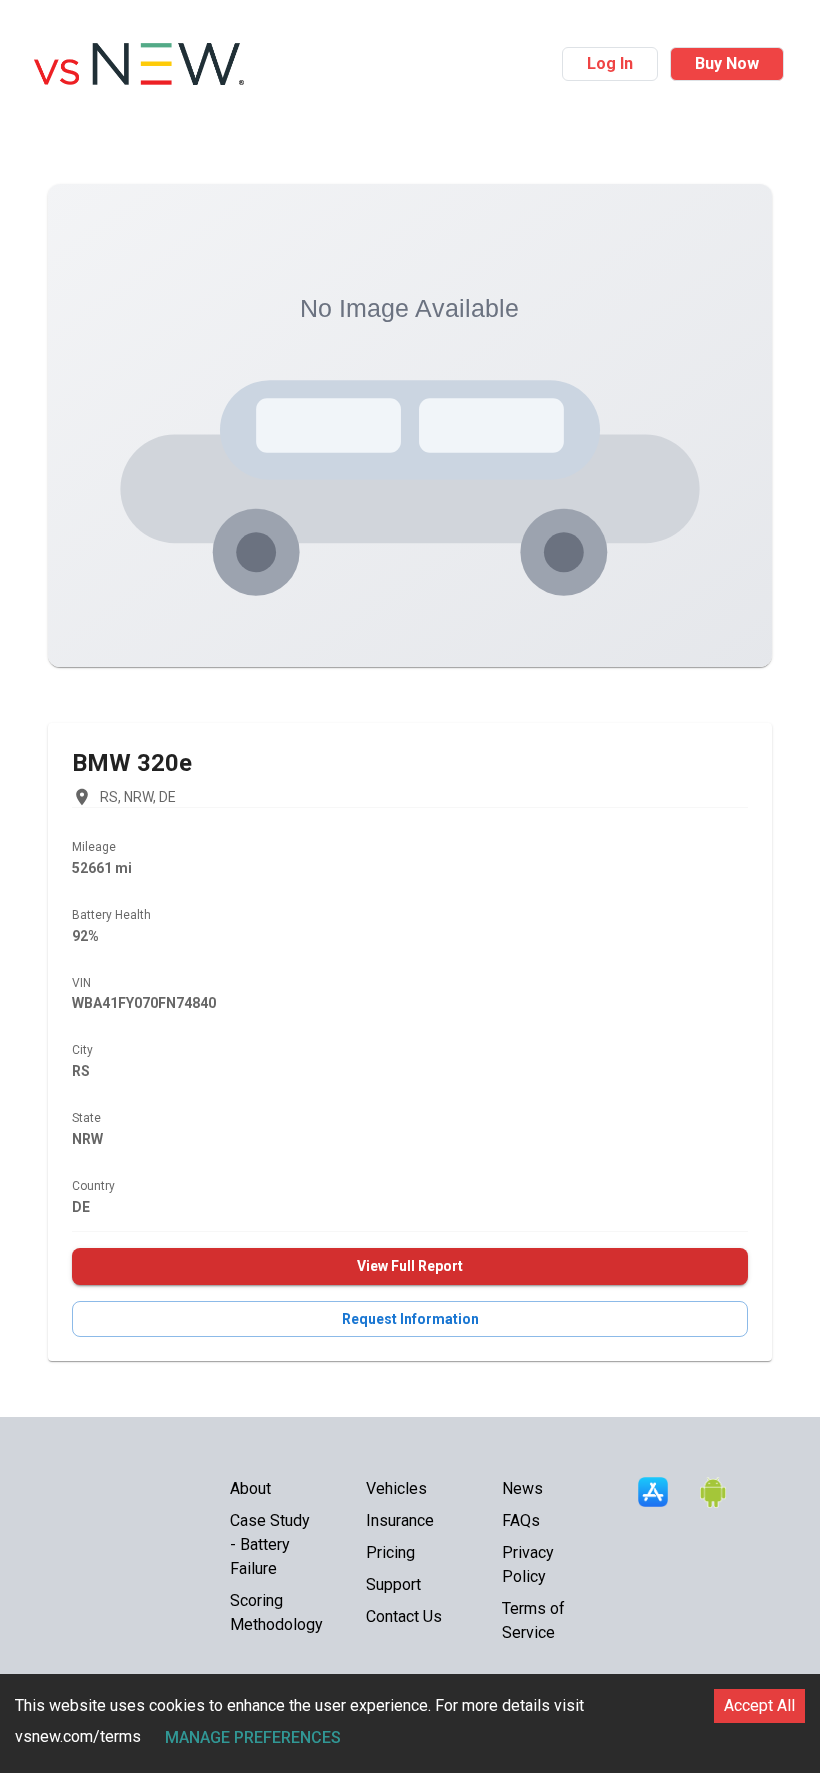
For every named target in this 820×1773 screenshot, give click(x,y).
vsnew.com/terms (78, 1736)
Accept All (759, 1705)
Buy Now (727, 63)
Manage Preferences (253, 1737)
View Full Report (410, 1266)
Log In (610, 63)
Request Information (410, 1319)
